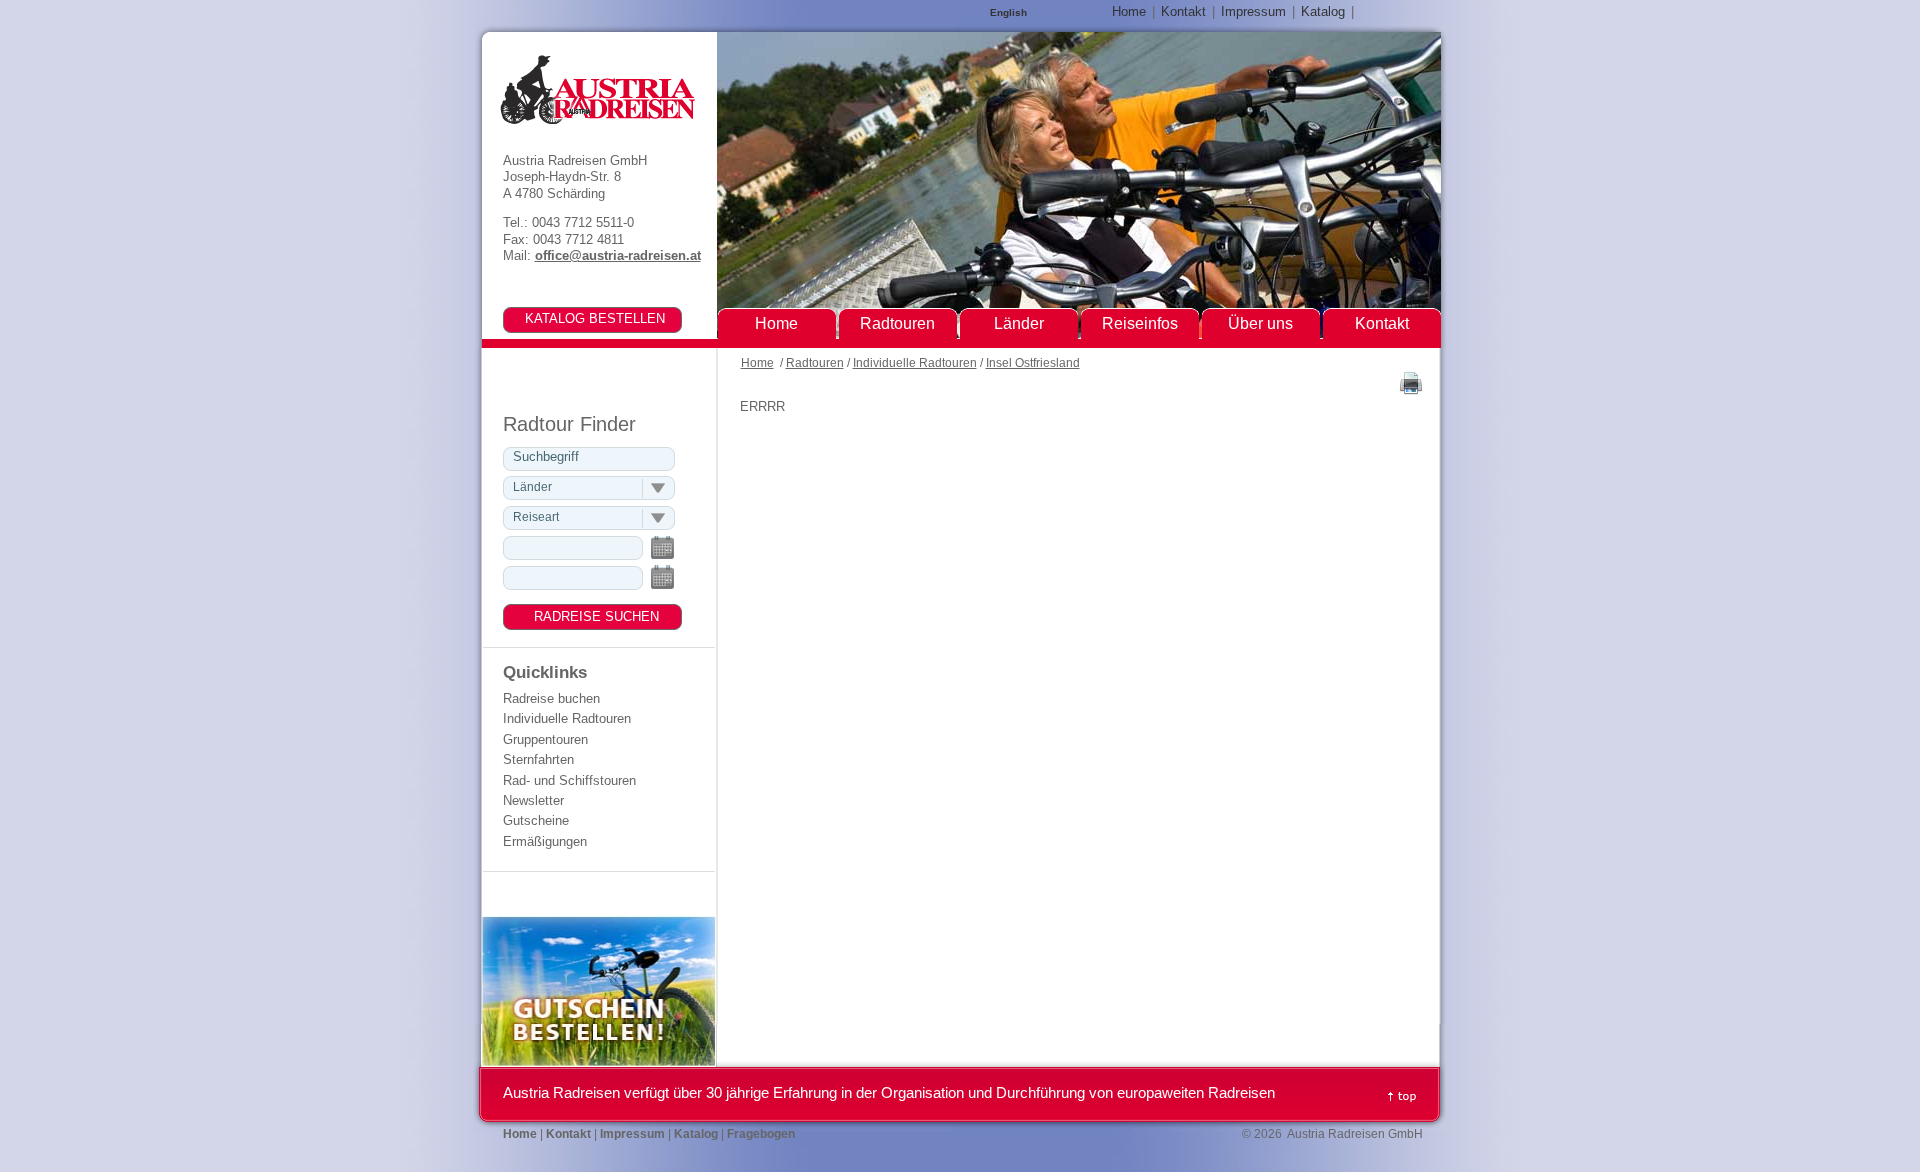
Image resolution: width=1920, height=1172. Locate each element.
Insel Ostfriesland (1033, 363)
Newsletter (533, 800)
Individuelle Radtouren (915, 363)
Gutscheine (536, 820)
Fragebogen (761, 1134)
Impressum (1253, 11)
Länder (1019, 323)
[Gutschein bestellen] (599, 1062)
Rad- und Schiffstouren (569, 780)
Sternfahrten (538, 759)
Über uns (1260, 323)
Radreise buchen (551, 698)
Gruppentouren (545, 739)
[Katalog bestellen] (579, 318)
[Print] (1411, 390)
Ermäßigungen (545, 841)
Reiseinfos (1140, 323)
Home (757, 363)
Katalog (1323, 11)
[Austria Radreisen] (597, 89)
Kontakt (1183, 11)
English (1008, 12)
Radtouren (815, 363)
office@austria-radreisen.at (618, 255)
